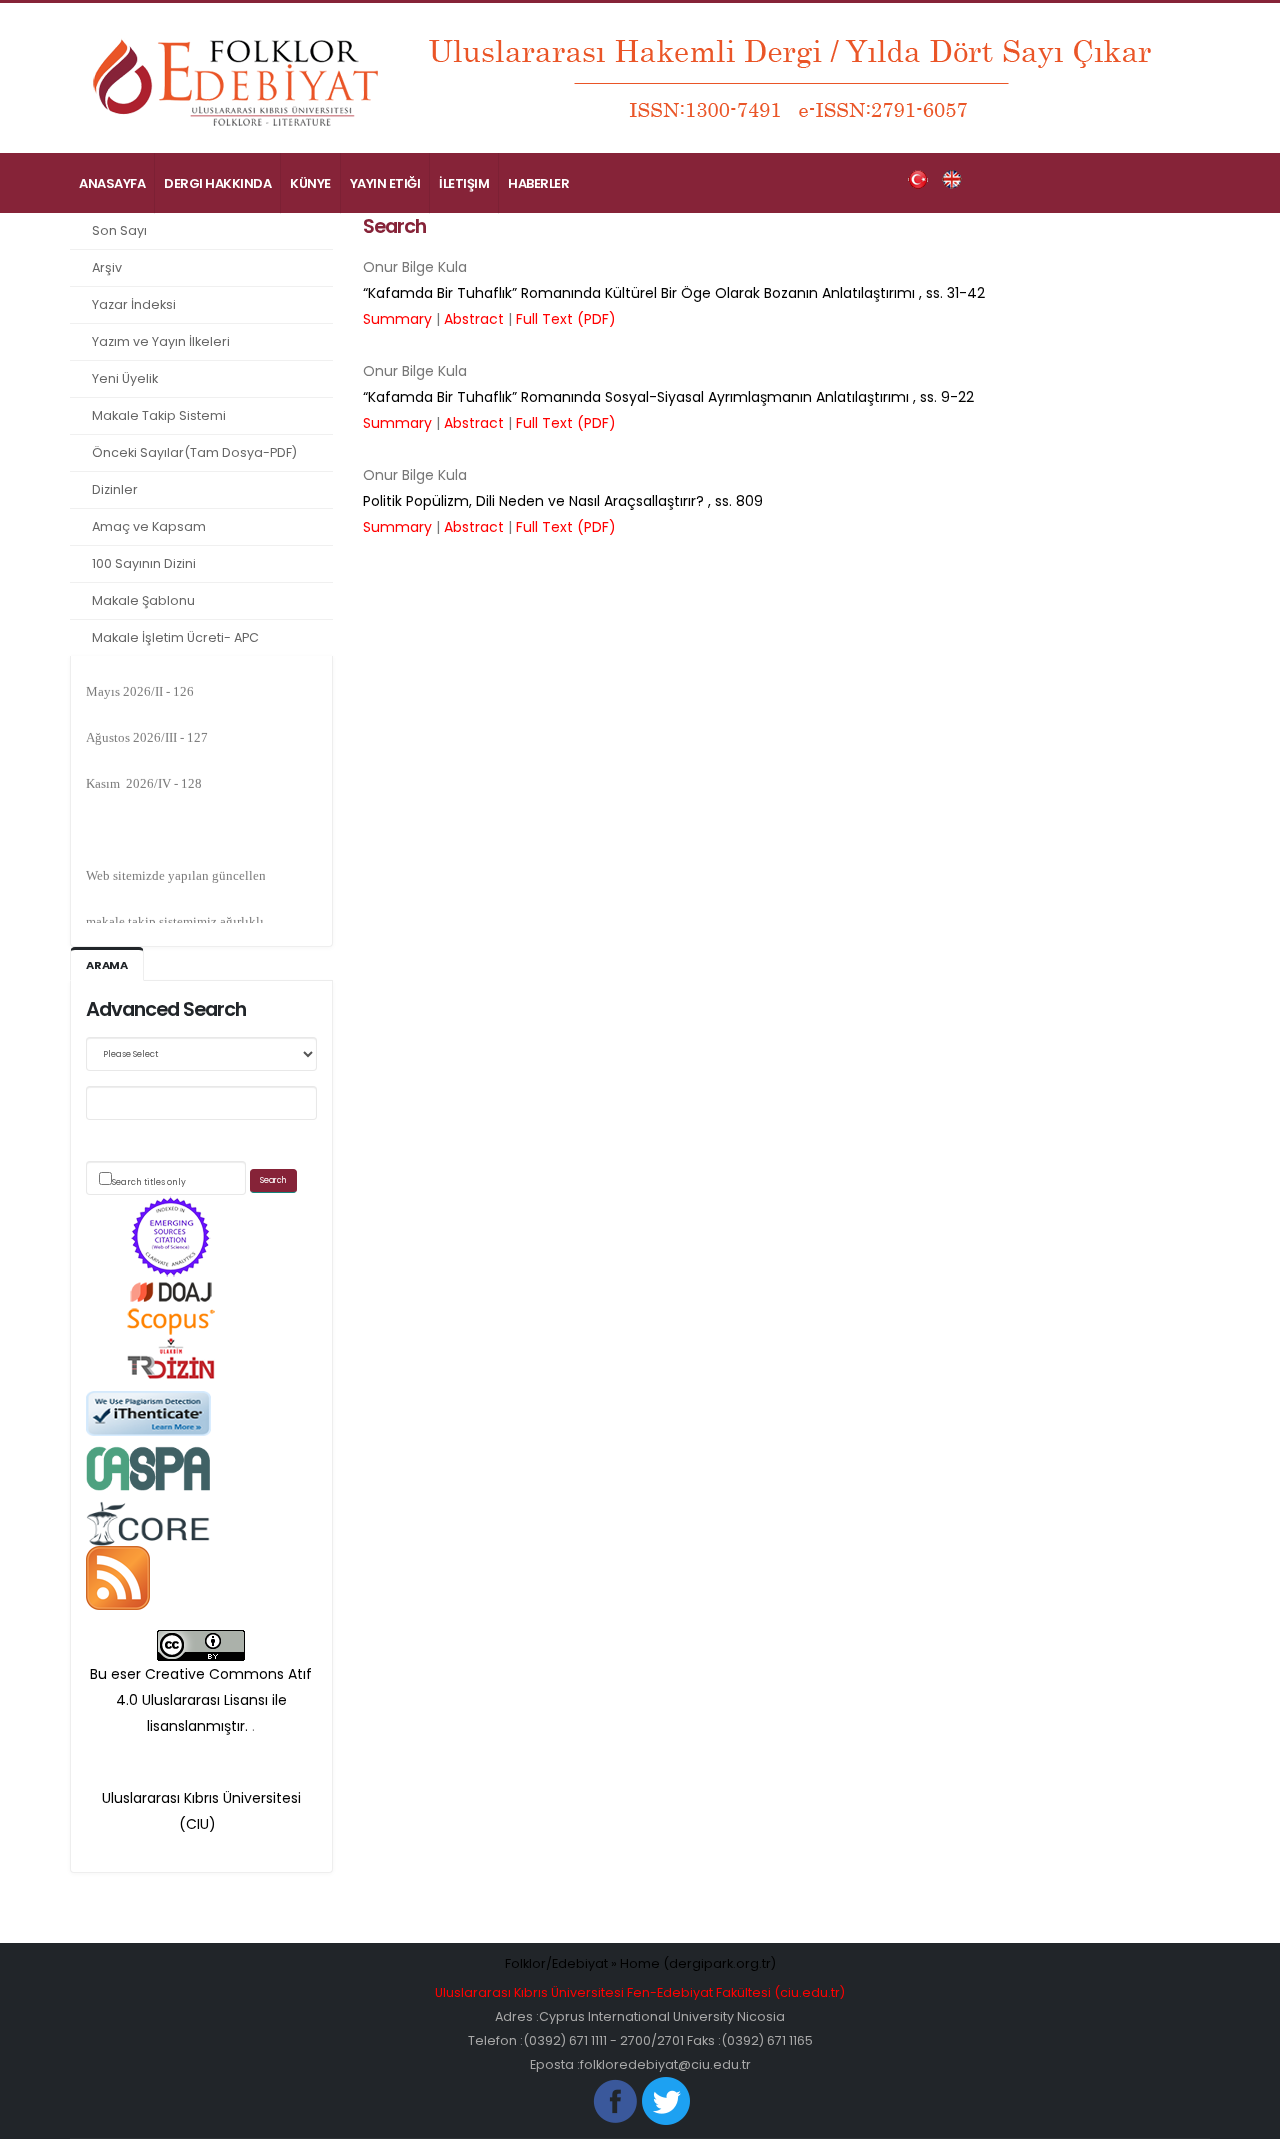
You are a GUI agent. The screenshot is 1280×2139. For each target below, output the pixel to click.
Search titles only (149, 1182)
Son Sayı (119, 230)
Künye (310, 183)
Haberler (538, 183)
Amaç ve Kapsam (149, 526)
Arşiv (107, 267)
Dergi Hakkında (217, 183)
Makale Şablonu (143, 600)
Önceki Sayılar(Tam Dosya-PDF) (194, 452)
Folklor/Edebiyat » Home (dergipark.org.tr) (640, 1963)
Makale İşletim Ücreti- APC (175, 637)
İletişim (464, 183)
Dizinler (115, 489)
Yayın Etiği (385, 183)
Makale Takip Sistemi (159, 415)
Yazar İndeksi (134, 304)
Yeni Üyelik (125, 378)
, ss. (674, 293)
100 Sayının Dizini (144, 563)
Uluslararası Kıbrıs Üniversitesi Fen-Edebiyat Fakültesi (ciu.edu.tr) (640, 1992)
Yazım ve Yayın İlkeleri (161, 341)
